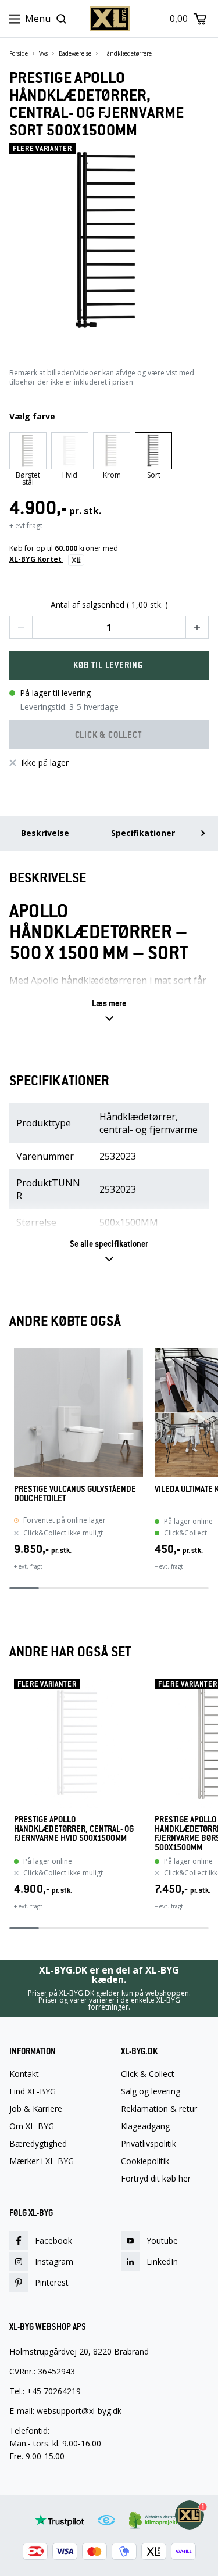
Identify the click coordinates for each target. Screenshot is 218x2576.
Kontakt (24, 2074)
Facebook (53, 2240)
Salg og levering (151, 2091)
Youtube (162, 2240)
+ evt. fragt (28, 1566)
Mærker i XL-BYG (42, 2161)
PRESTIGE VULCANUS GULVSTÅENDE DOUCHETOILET (75, 1494)
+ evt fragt (26, 525)
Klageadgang (145, 2126)
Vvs (43, 53)
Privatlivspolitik (149, 2144)
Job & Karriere (36, 2109)
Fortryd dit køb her (156, 2179)
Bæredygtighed (38, 2144)
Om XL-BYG (32, 2126)
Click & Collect (148, 2074)
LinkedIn (162, 2261)
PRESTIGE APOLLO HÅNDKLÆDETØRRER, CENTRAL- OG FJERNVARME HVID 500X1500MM (74, 1829)
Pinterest (52, 2282)
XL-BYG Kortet (36, 559)
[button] (21, 627)
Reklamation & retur (159, 2109)
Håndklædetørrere (127, 53)
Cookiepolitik (145, 2161)
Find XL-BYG (33, 2091)
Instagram (54, 2261)
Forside (19, 53)
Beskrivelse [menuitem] (45, 833)
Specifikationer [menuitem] (143, 833)
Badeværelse (75, 53)
